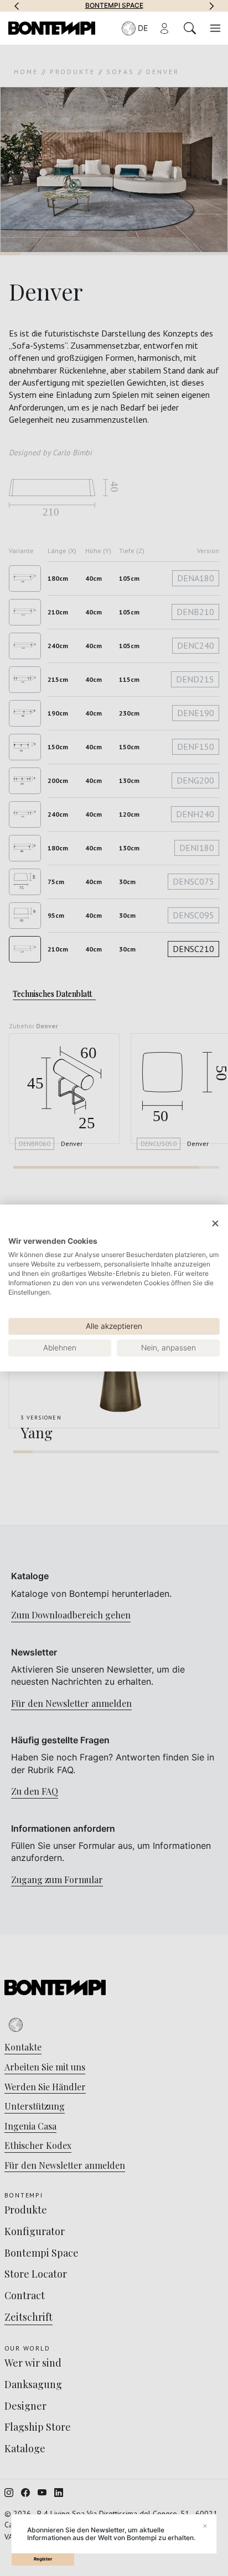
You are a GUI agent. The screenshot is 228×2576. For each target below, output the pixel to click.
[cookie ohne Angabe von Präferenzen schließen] (215, 1224)
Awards (119, 6)
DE (143, 28)
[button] (17, 6)
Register (43, 2559)
